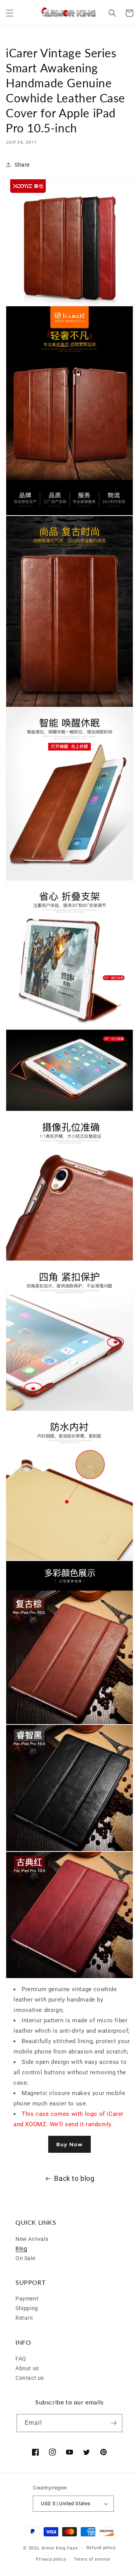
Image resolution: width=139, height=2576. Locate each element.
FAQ (21, 2359)
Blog (21, 2249)
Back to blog (74, 2178)
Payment (27, 2299)
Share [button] (22, 165)
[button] (10, 13)
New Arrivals (32, 2239)
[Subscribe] (114, 2423)
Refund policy (101, 2548)
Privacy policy (51, 2559)
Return (24, 2318)
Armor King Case (60, 2548)
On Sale (25, 2258)
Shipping (27, 2308)
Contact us (30, 2378)
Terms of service (92, 2559)
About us (27, 2368)
